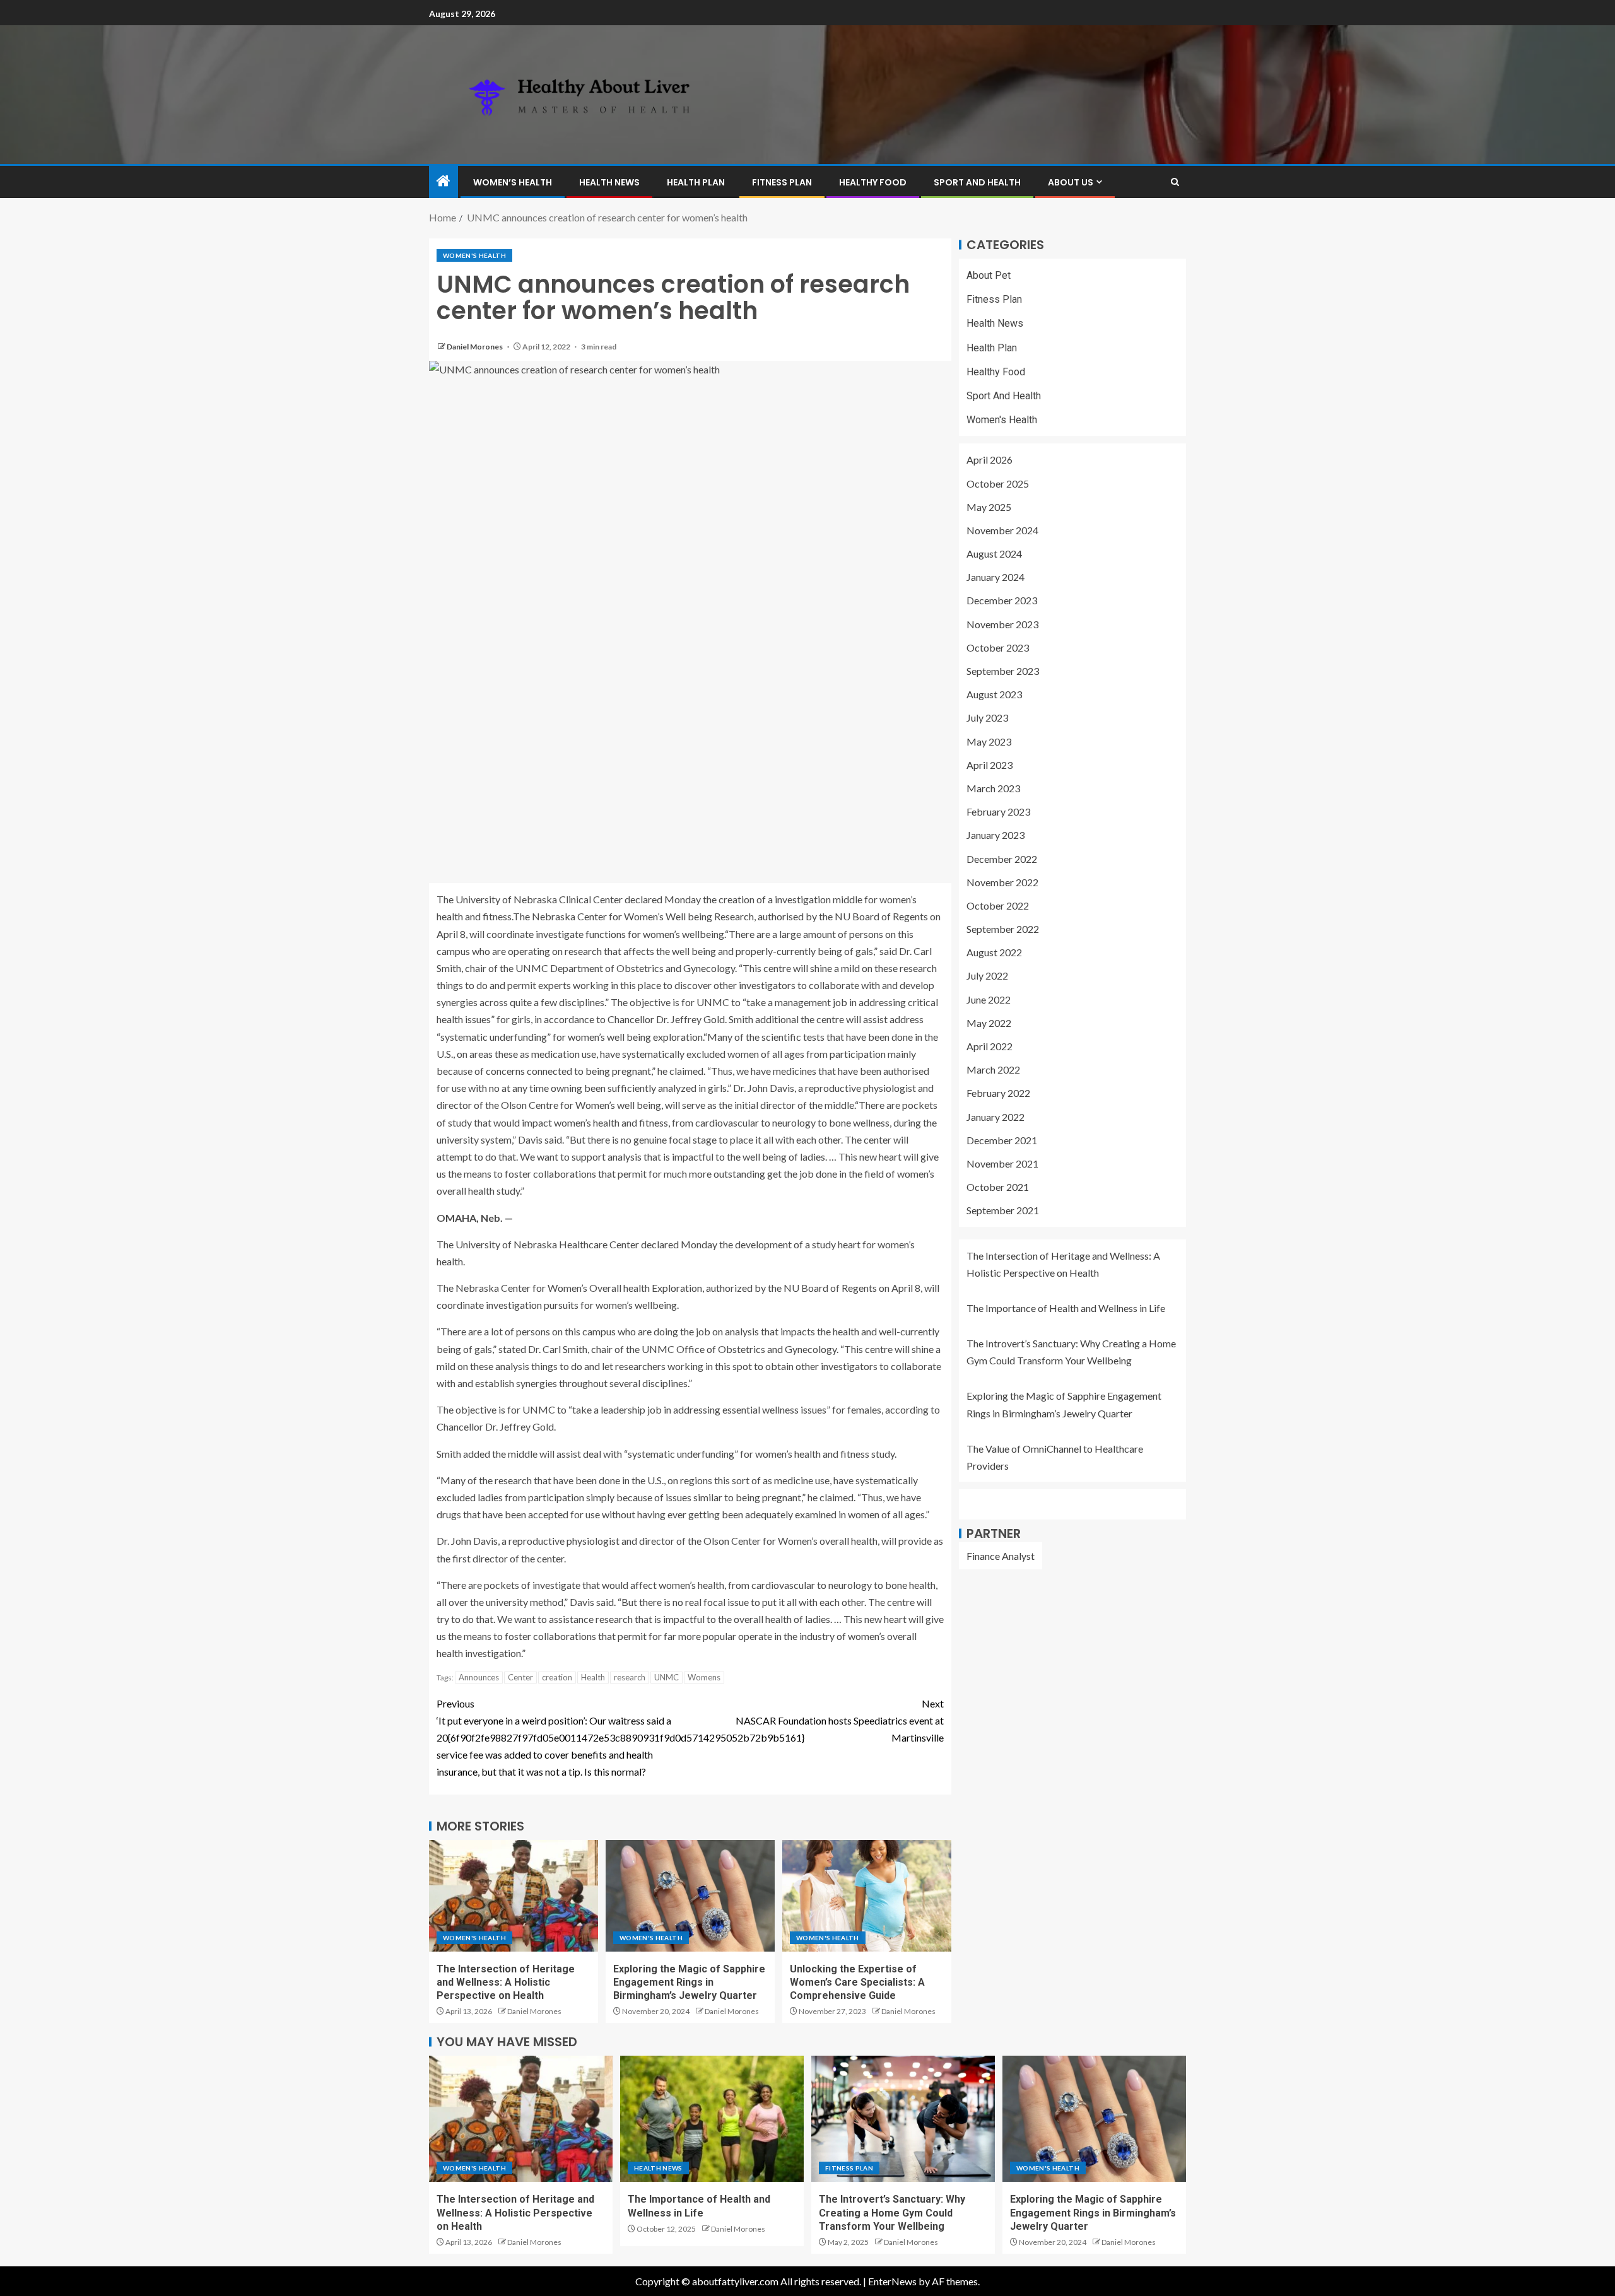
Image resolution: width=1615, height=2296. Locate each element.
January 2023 (995, 835)
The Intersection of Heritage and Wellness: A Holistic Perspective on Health (506, 1983)
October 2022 (998, 905)
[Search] (1175, 182)
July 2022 (987, 976)
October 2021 (998, 1187)
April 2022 (990, 1046)
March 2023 (993, 788)
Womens (704, 1677)
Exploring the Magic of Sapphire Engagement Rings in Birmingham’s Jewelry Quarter (689, 1983)
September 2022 (1003, 929)
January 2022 (995, 1117)
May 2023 (989, 741)
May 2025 (989, 507)
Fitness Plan (782, 182)
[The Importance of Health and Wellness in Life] (712, 2119)
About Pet (989, 275)
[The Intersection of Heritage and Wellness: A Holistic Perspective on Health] (514, 1896)
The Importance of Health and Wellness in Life (1066, 1308)
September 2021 (1003, 1211)
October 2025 (998, 483)
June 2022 (989, 999)
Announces (479, 1677)
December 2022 (1002, 859)
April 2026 (990, 460)
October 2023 (998, 647)
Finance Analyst (1001, 1556)
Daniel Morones (475, 347)
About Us (1071, 182)
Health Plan (696, 182)
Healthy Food (873, 182)
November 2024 (1002, 530)
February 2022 (998, 1093)
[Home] (443, 181)
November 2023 (1002, 624)
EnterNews (892, 2281)
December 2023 (1002, 601)
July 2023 (987, 718)
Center (520, 1677)
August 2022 (994, 952)
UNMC (667, 1677)
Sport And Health (977, 182)
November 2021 (1002, 1163)
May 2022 (989, 1023)
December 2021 (1002, 1140)
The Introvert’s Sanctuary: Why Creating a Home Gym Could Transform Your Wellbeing (892, 2213)
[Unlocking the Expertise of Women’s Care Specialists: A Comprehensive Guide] (867, 1896)
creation (557, 1677)
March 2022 (993, 1069)
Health (593, 1677)
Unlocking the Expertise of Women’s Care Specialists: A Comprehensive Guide (857, 1983)
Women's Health (474, 255)
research (630, 1677)
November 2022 (1002, 882)
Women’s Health (513, 182)
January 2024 (995, 577)
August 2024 (994, 553)
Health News (609, 182)
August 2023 (994, 694)
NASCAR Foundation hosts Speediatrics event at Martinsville (840, 1720)
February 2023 (998, 811)
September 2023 (1003, 671)
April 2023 (990, 765)
